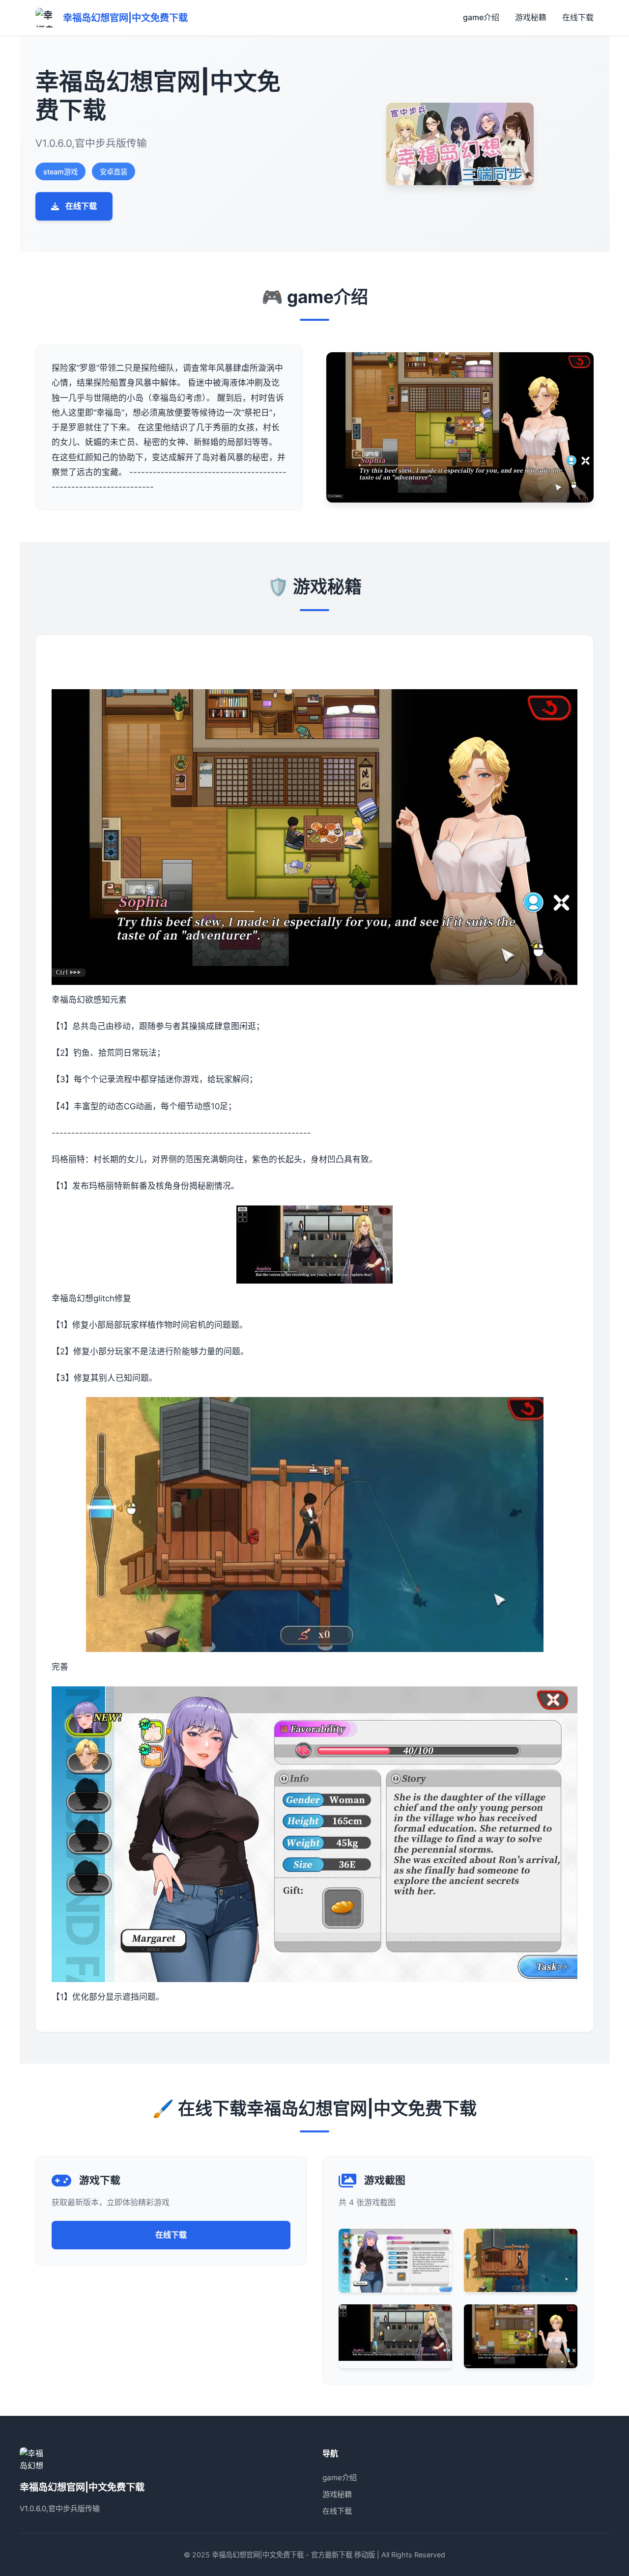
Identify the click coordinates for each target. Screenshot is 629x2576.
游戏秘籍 (531, 17)
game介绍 (481, 17)
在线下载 (578, 17)
